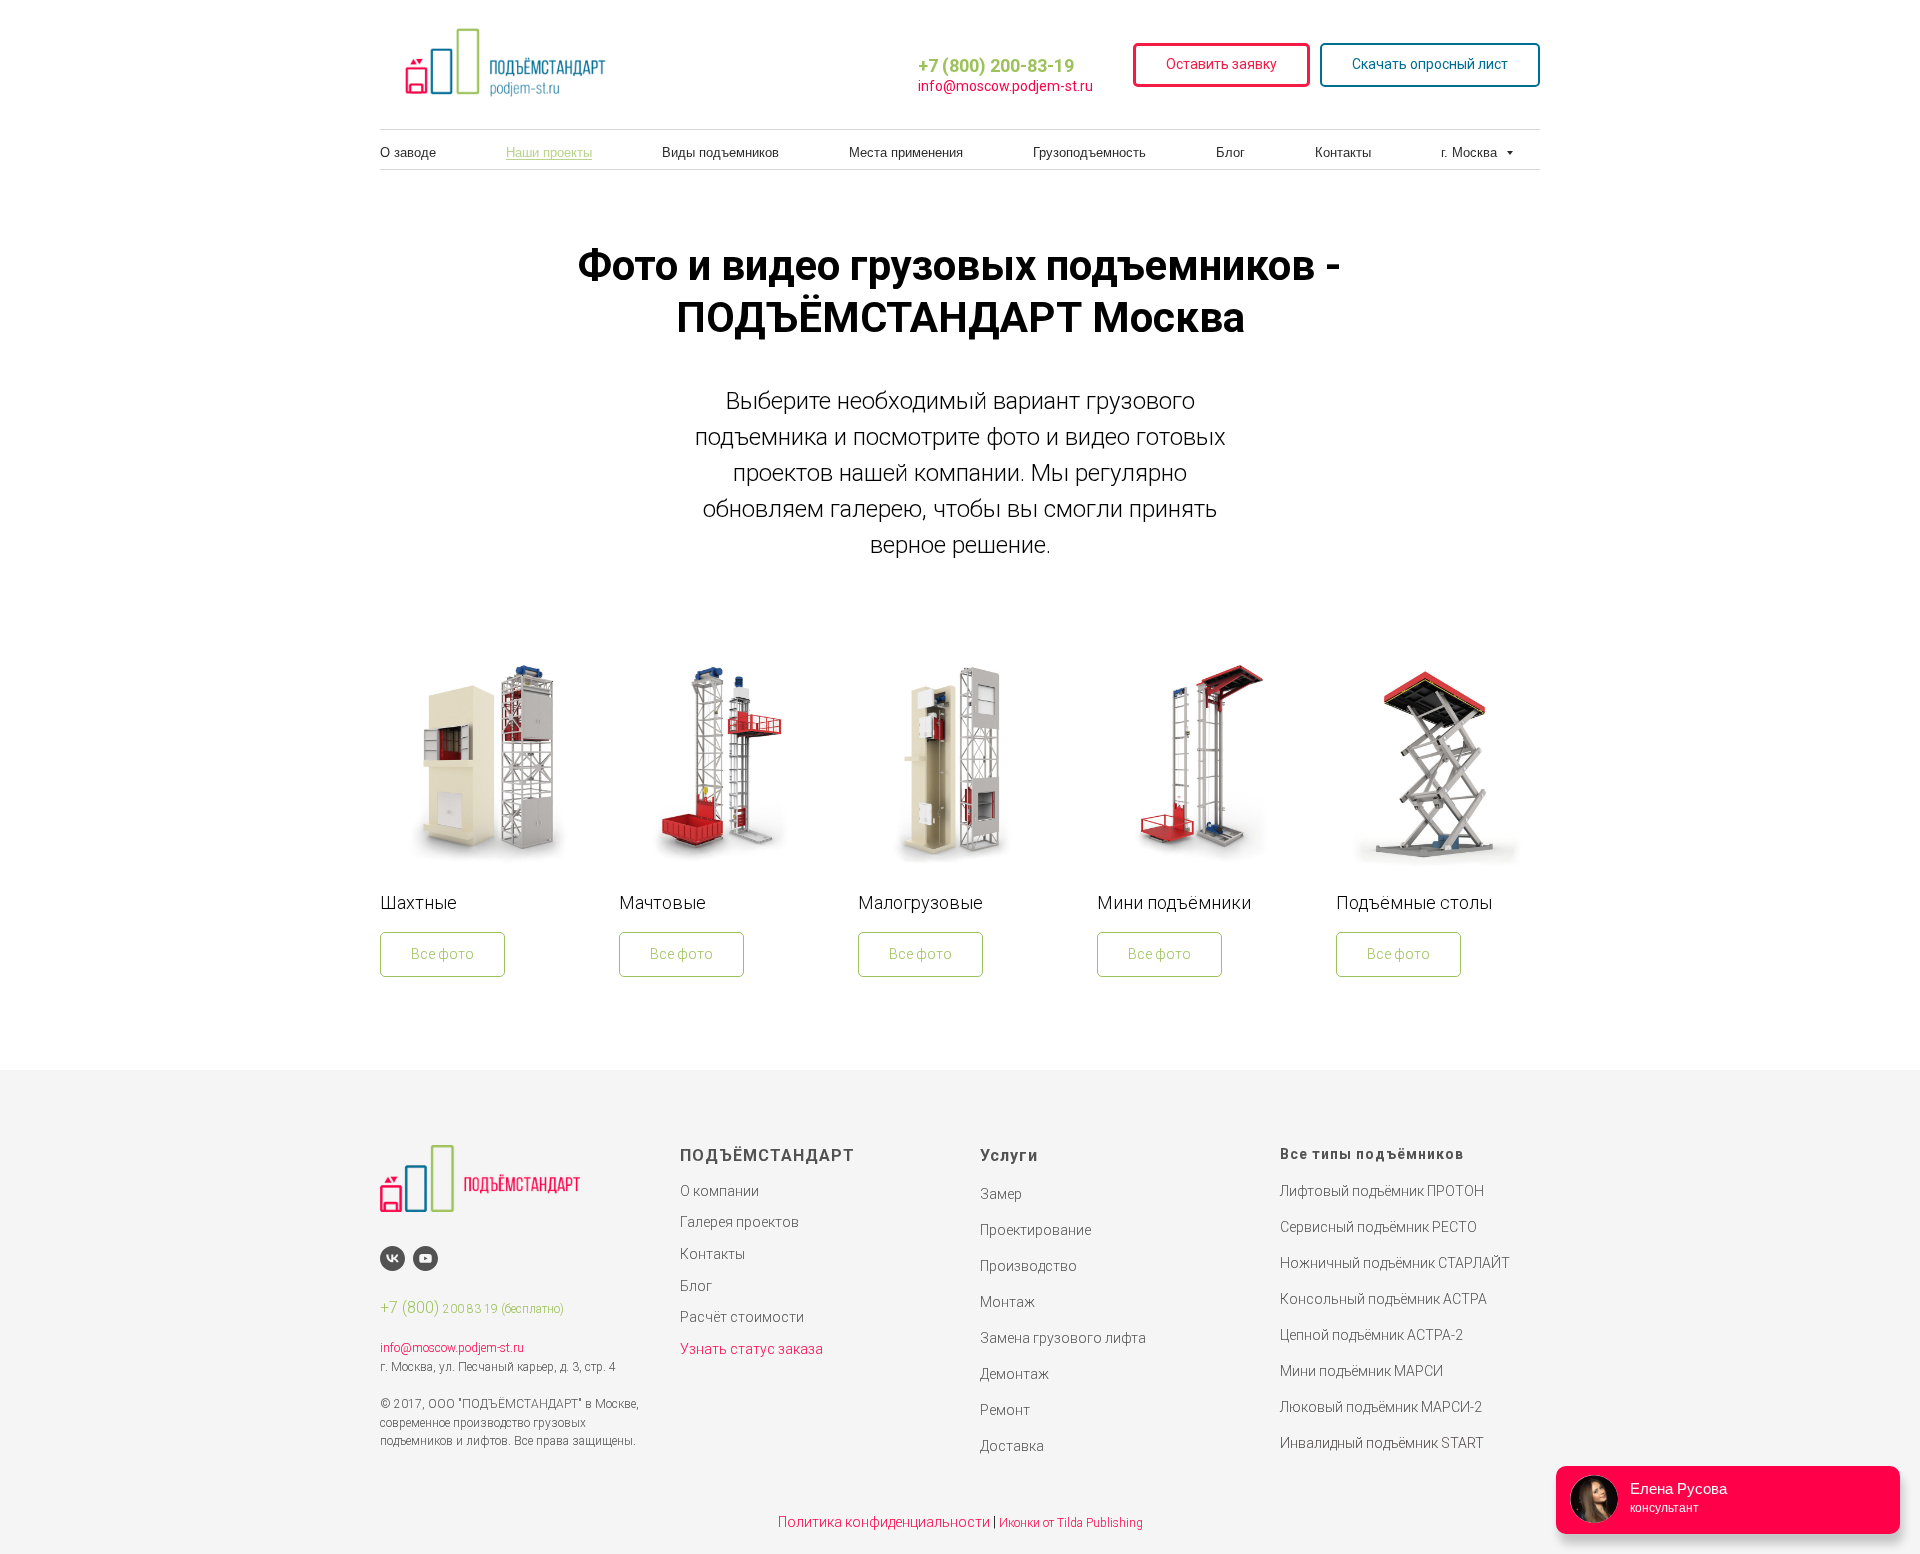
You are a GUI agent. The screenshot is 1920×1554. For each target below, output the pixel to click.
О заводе (408, 152)
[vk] (392, 1258)
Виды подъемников (720, 152)
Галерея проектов (739, 1222)
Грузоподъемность (1089, 152)
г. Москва (1471, 152)
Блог (1230, 152)
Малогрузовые (920, 902)
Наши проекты (549, 152)
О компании (719, 1191)
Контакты (1343, 152)
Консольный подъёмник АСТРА (1383, 1299)
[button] (1221, 65)
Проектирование (1035, 1230)
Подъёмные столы (1414, 902)
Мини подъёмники (1174, 902)
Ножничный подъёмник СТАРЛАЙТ (1395, 1263)
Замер (1001, 1194)
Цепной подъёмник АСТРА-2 (1371, 1335)
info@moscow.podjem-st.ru (1005, 86)
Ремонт (1005, 1410)
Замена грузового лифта (1063, 1338)
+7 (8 (398, 1307)
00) (429, 1307)
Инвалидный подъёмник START (1382, 1443)
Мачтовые (662, 902)
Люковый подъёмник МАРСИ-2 (1381, 1407)
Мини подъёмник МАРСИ (1361, 1371)
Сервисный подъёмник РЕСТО (1378, 1227)
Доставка (1012, 1446)
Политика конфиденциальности (884, 1522)
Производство (1028, 1266)
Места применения (906, 152)
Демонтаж (1014, 1374)
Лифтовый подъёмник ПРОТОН (1382, 1191)
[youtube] (425, 1258)
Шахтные (418, 902)
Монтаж (1007, 1302)
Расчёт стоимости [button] (742, 1317)
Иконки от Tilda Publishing (1071, 1523)
